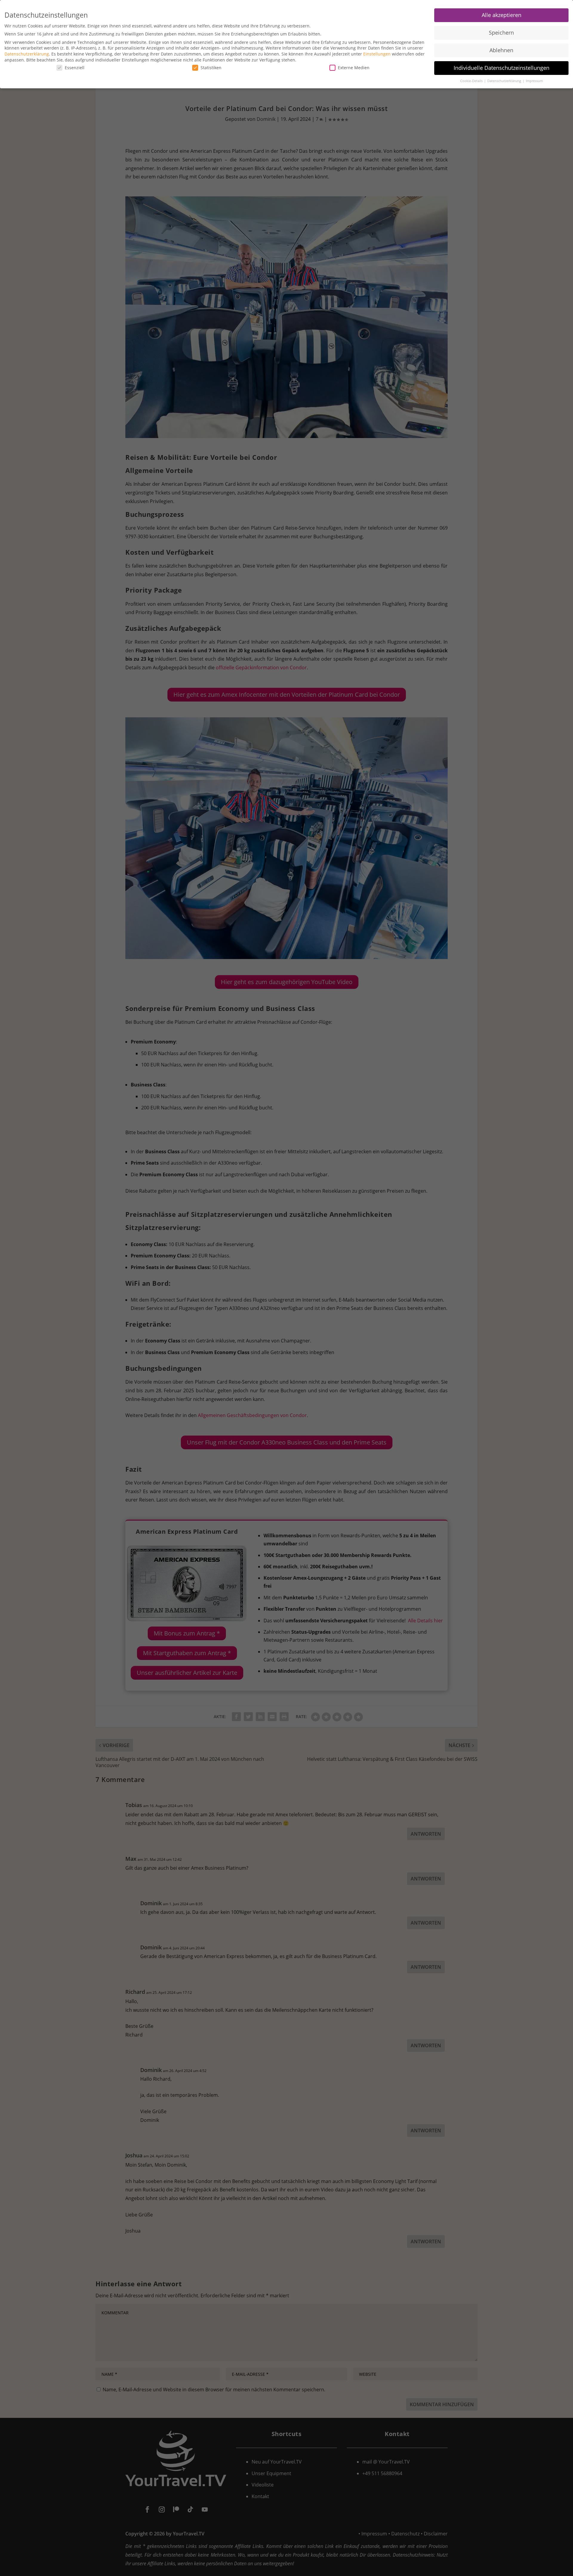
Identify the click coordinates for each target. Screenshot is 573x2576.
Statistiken (211, 68)
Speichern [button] (501, 33)
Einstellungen (377, 54)
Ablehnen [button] (501, 50)
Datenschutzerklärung (27, 54)
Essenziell (75, 68)
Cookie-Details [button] (472, 81)
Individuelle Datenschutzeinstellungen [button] (502, 68)
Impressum (534, 81)
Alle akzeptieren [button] (502, 15)
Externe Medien (354, 68)
